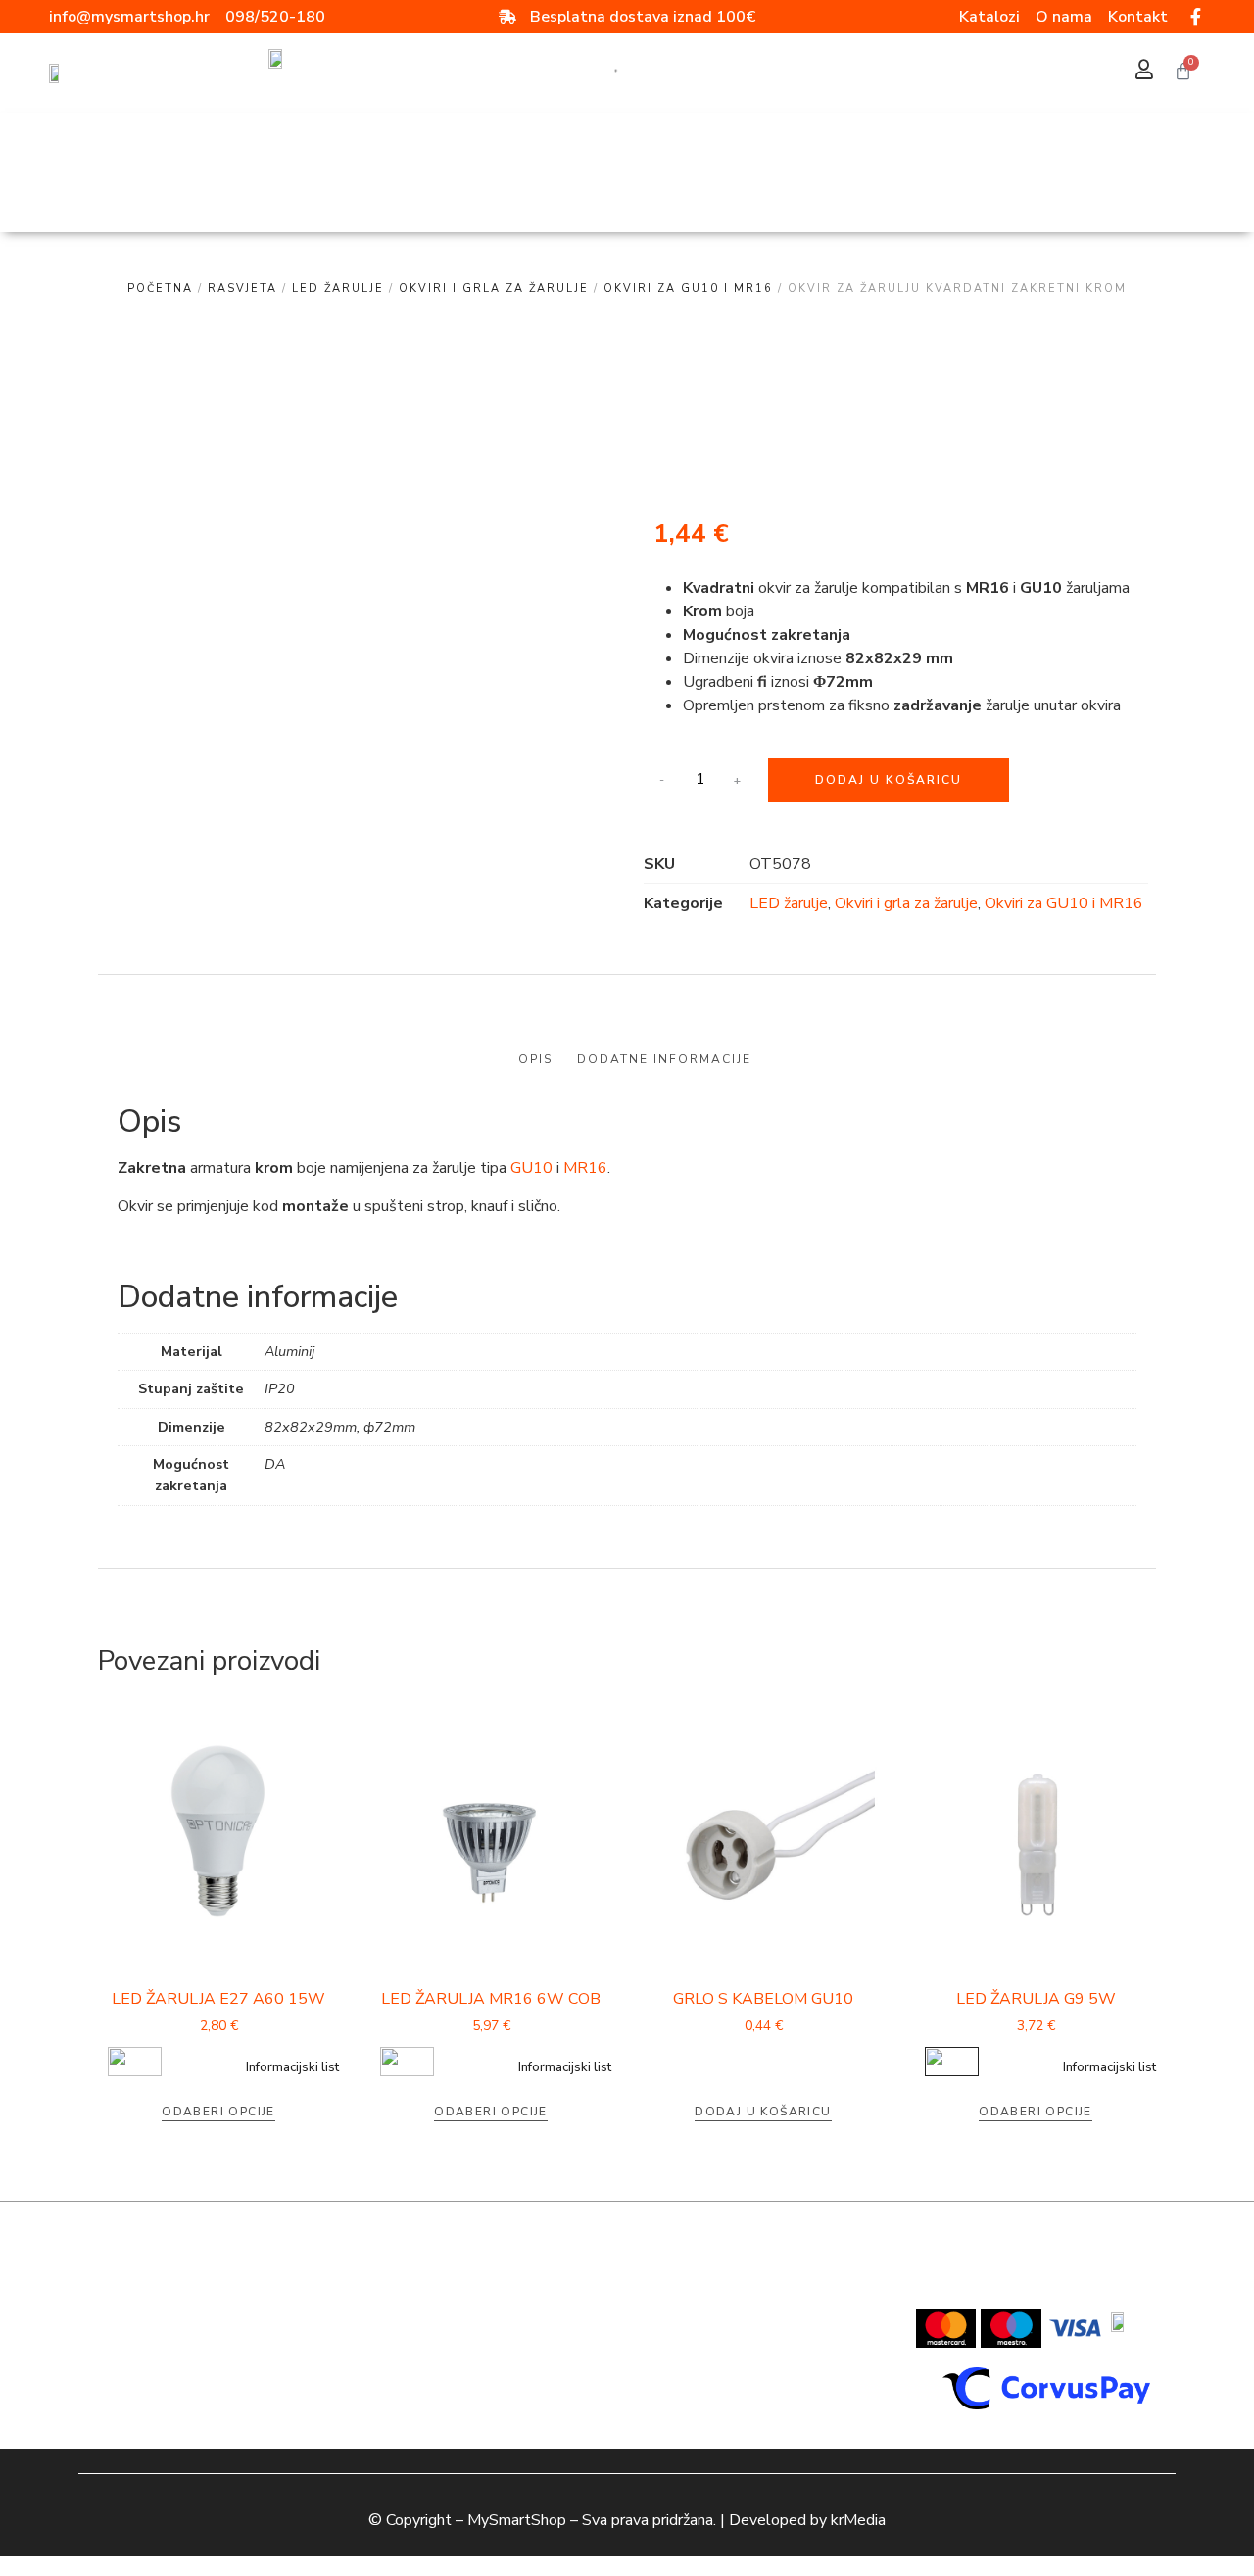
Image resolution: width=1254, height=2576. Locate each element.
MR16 (585, 1168)
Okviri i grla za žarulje (494, 289)
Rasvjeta (890, 149)
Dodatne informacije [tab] (664, 1059)
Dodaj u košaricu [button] (763, 2112)
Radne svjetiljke (812, 194)
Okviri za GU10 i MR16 (688, 289)
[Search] (608, 73)
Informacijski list (292, 2067)
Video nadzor (752, 149)
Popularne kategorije (565, 149)
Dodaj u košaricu (889, 780)
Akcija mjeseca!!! (316, 149)
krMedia (858, 2520)
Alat (681, 194)
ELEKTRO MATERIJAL (543, 194)
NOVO (428, 149)
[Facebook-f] (1196, 17)
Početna (160, 289)
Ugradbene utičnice (186, 194)
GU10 (531, 1168)
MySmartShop (517, 2520)
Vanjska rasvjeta (1041, 149)
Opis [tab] (535, 1059)
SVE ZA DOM (164, 149)
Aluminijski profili (359, 194)
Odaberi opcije (218, 2112)
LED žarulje (338, 289)
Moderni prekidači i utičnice (1027, 194)
